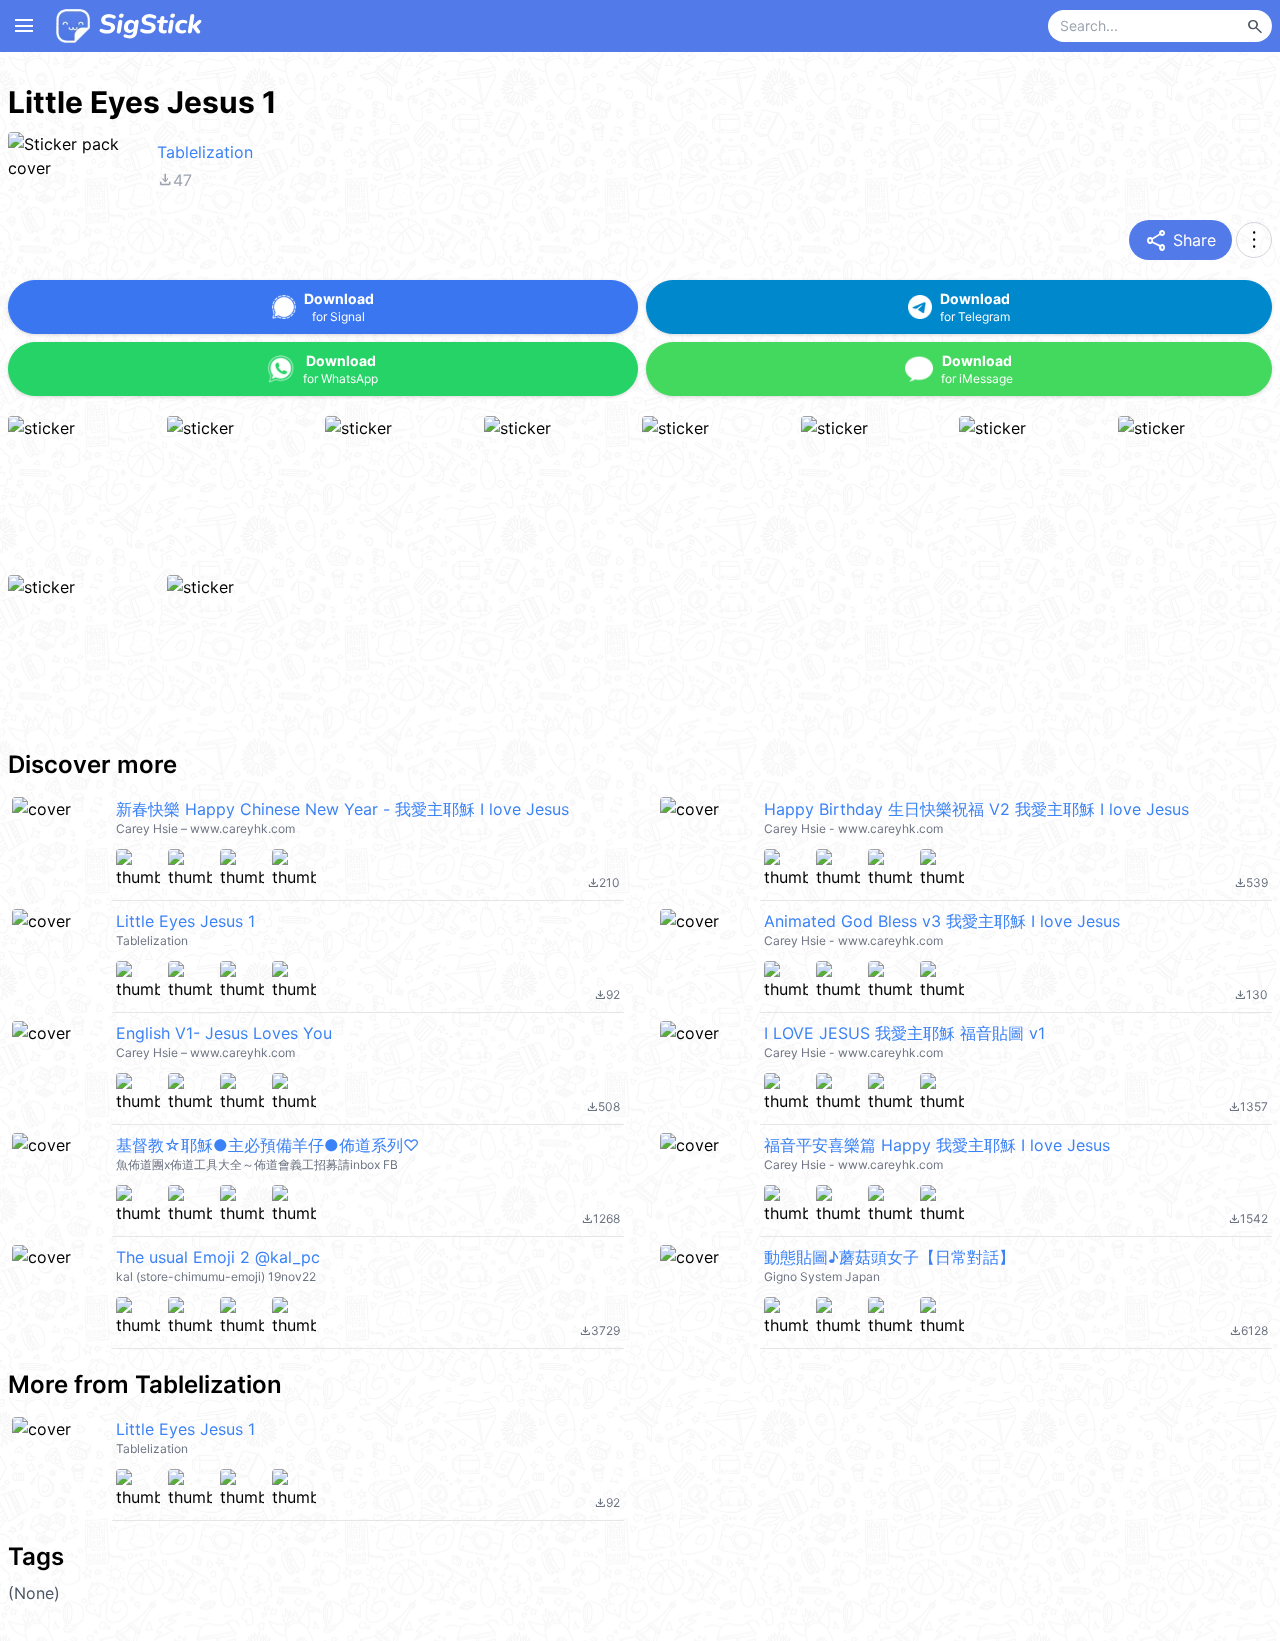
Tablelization (205, 152)
